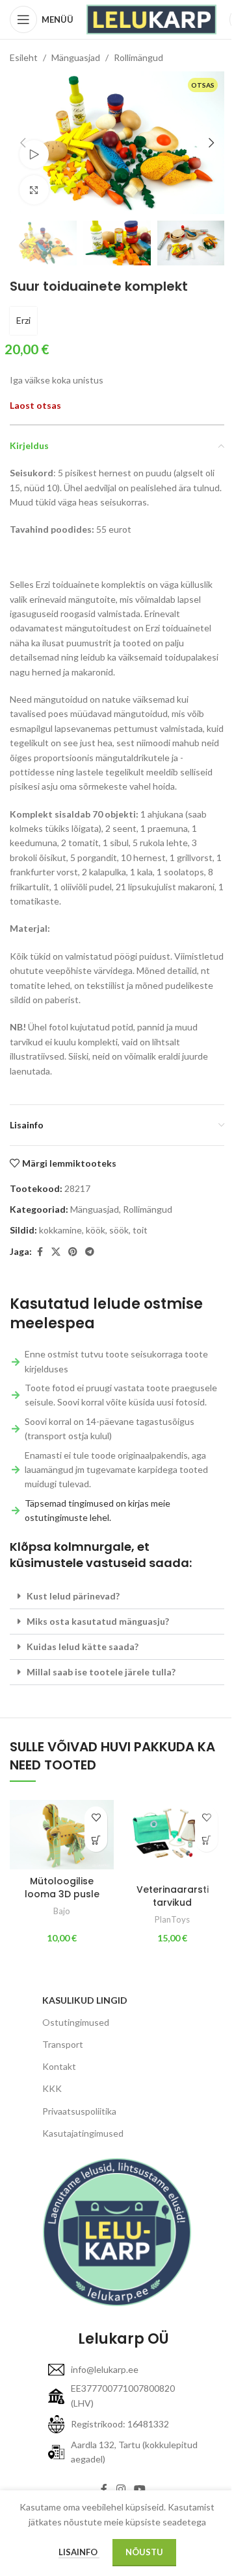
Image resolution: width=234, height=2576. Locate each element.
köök (96, 1230)
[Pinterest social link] (73, 1252)
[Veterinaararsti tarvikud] (172, 1839)
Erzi (23, 320)
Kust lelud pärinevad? (73, 1596)
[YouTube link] (140, 2490)
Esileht (24, 57)
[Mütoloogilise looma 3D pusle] (62, 1835)
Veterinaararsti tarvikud (173, 1896)
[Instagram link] (121, 2490)
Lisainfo (79, 2552)
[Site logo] (151, 18)
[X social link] (56, 1252)
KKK (52, 2088)
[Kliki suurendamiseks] (34, 190)
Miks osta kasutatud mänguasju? (98, 1621)
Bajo (62, 1911)
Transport (63, 2044)
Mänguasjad (76, 57)
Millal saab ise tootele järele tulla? (101, 1672)
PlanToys (172, 1919)
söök (119, 1230)
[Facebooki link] (40, 1252)
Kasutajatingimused (83, 2133)
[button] (23, 143)
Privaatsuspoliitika (79, 2111)
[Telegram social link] (90, 1252)
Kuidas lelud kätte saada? (83, 1646)
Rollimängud (138, 57)
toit (140, 1230)
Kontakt (59, 2066)
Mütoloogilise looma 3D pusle (62, 1888)
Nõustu (144, 2552)
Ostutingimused (76, 2022)
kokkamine (60, 1230)
